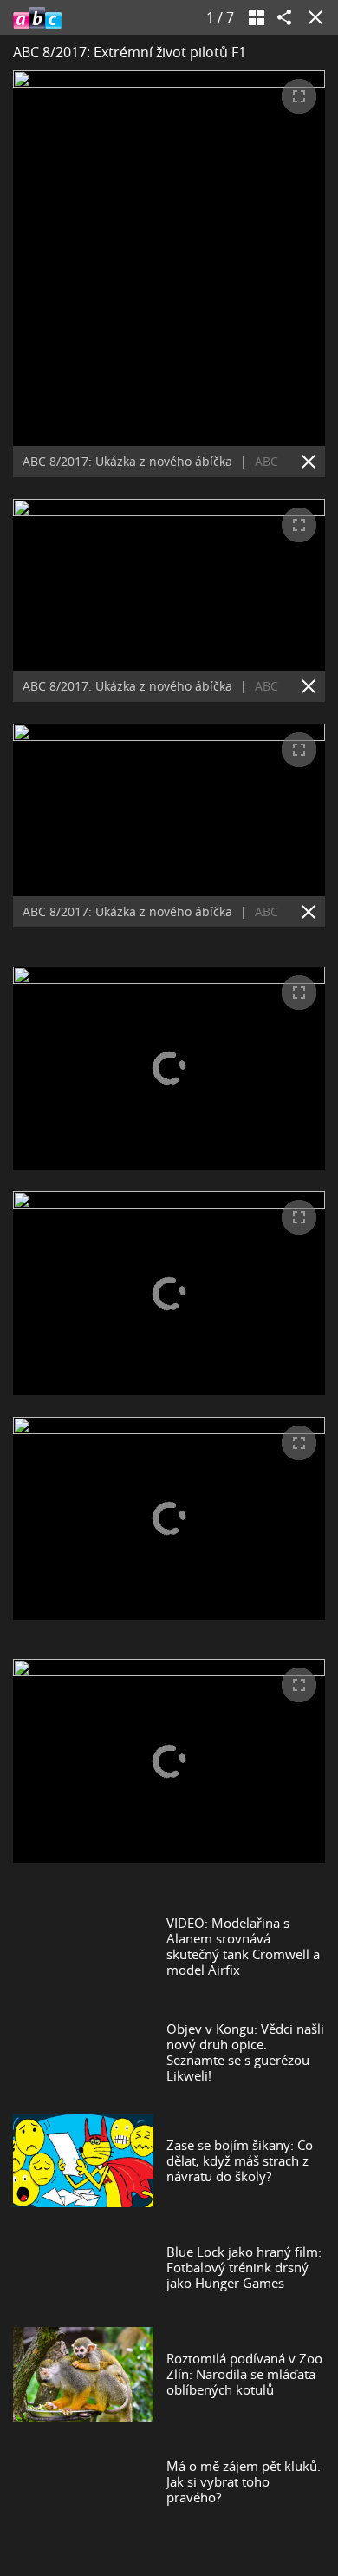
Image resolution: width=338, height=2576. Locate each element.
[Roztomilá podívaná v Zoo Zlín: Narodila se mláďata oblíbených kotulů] (83, 2374)
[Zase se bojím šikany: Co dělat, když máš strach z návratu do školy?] (83, 2160)
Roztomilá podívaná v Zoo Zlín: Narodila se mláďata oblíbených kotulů (244, 2374)
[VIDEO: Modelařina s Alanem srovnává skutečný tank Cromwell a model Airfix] (83, 1946)
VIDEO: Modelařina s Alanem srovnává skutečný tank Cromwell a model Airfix (243, 1946)
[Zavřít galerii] (312, 17)
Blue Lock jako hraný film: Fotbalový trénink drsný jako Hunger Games (244, 2267)
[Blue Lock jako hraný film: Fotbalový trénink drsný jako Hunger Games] (83, 2267)
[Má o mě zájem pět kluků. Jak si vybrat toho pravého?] (83, 2481)
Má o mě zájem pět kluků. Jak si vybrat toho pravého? (244, 2481)
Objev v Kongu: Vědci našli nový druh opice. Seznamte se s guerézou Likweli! (245, 2052)
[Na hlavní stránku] (37, 17)
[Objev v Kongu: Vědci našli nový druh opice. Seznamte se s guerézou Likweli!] (83, 2052)
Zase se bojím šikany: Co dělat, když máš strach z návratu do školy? (240, 2160)
